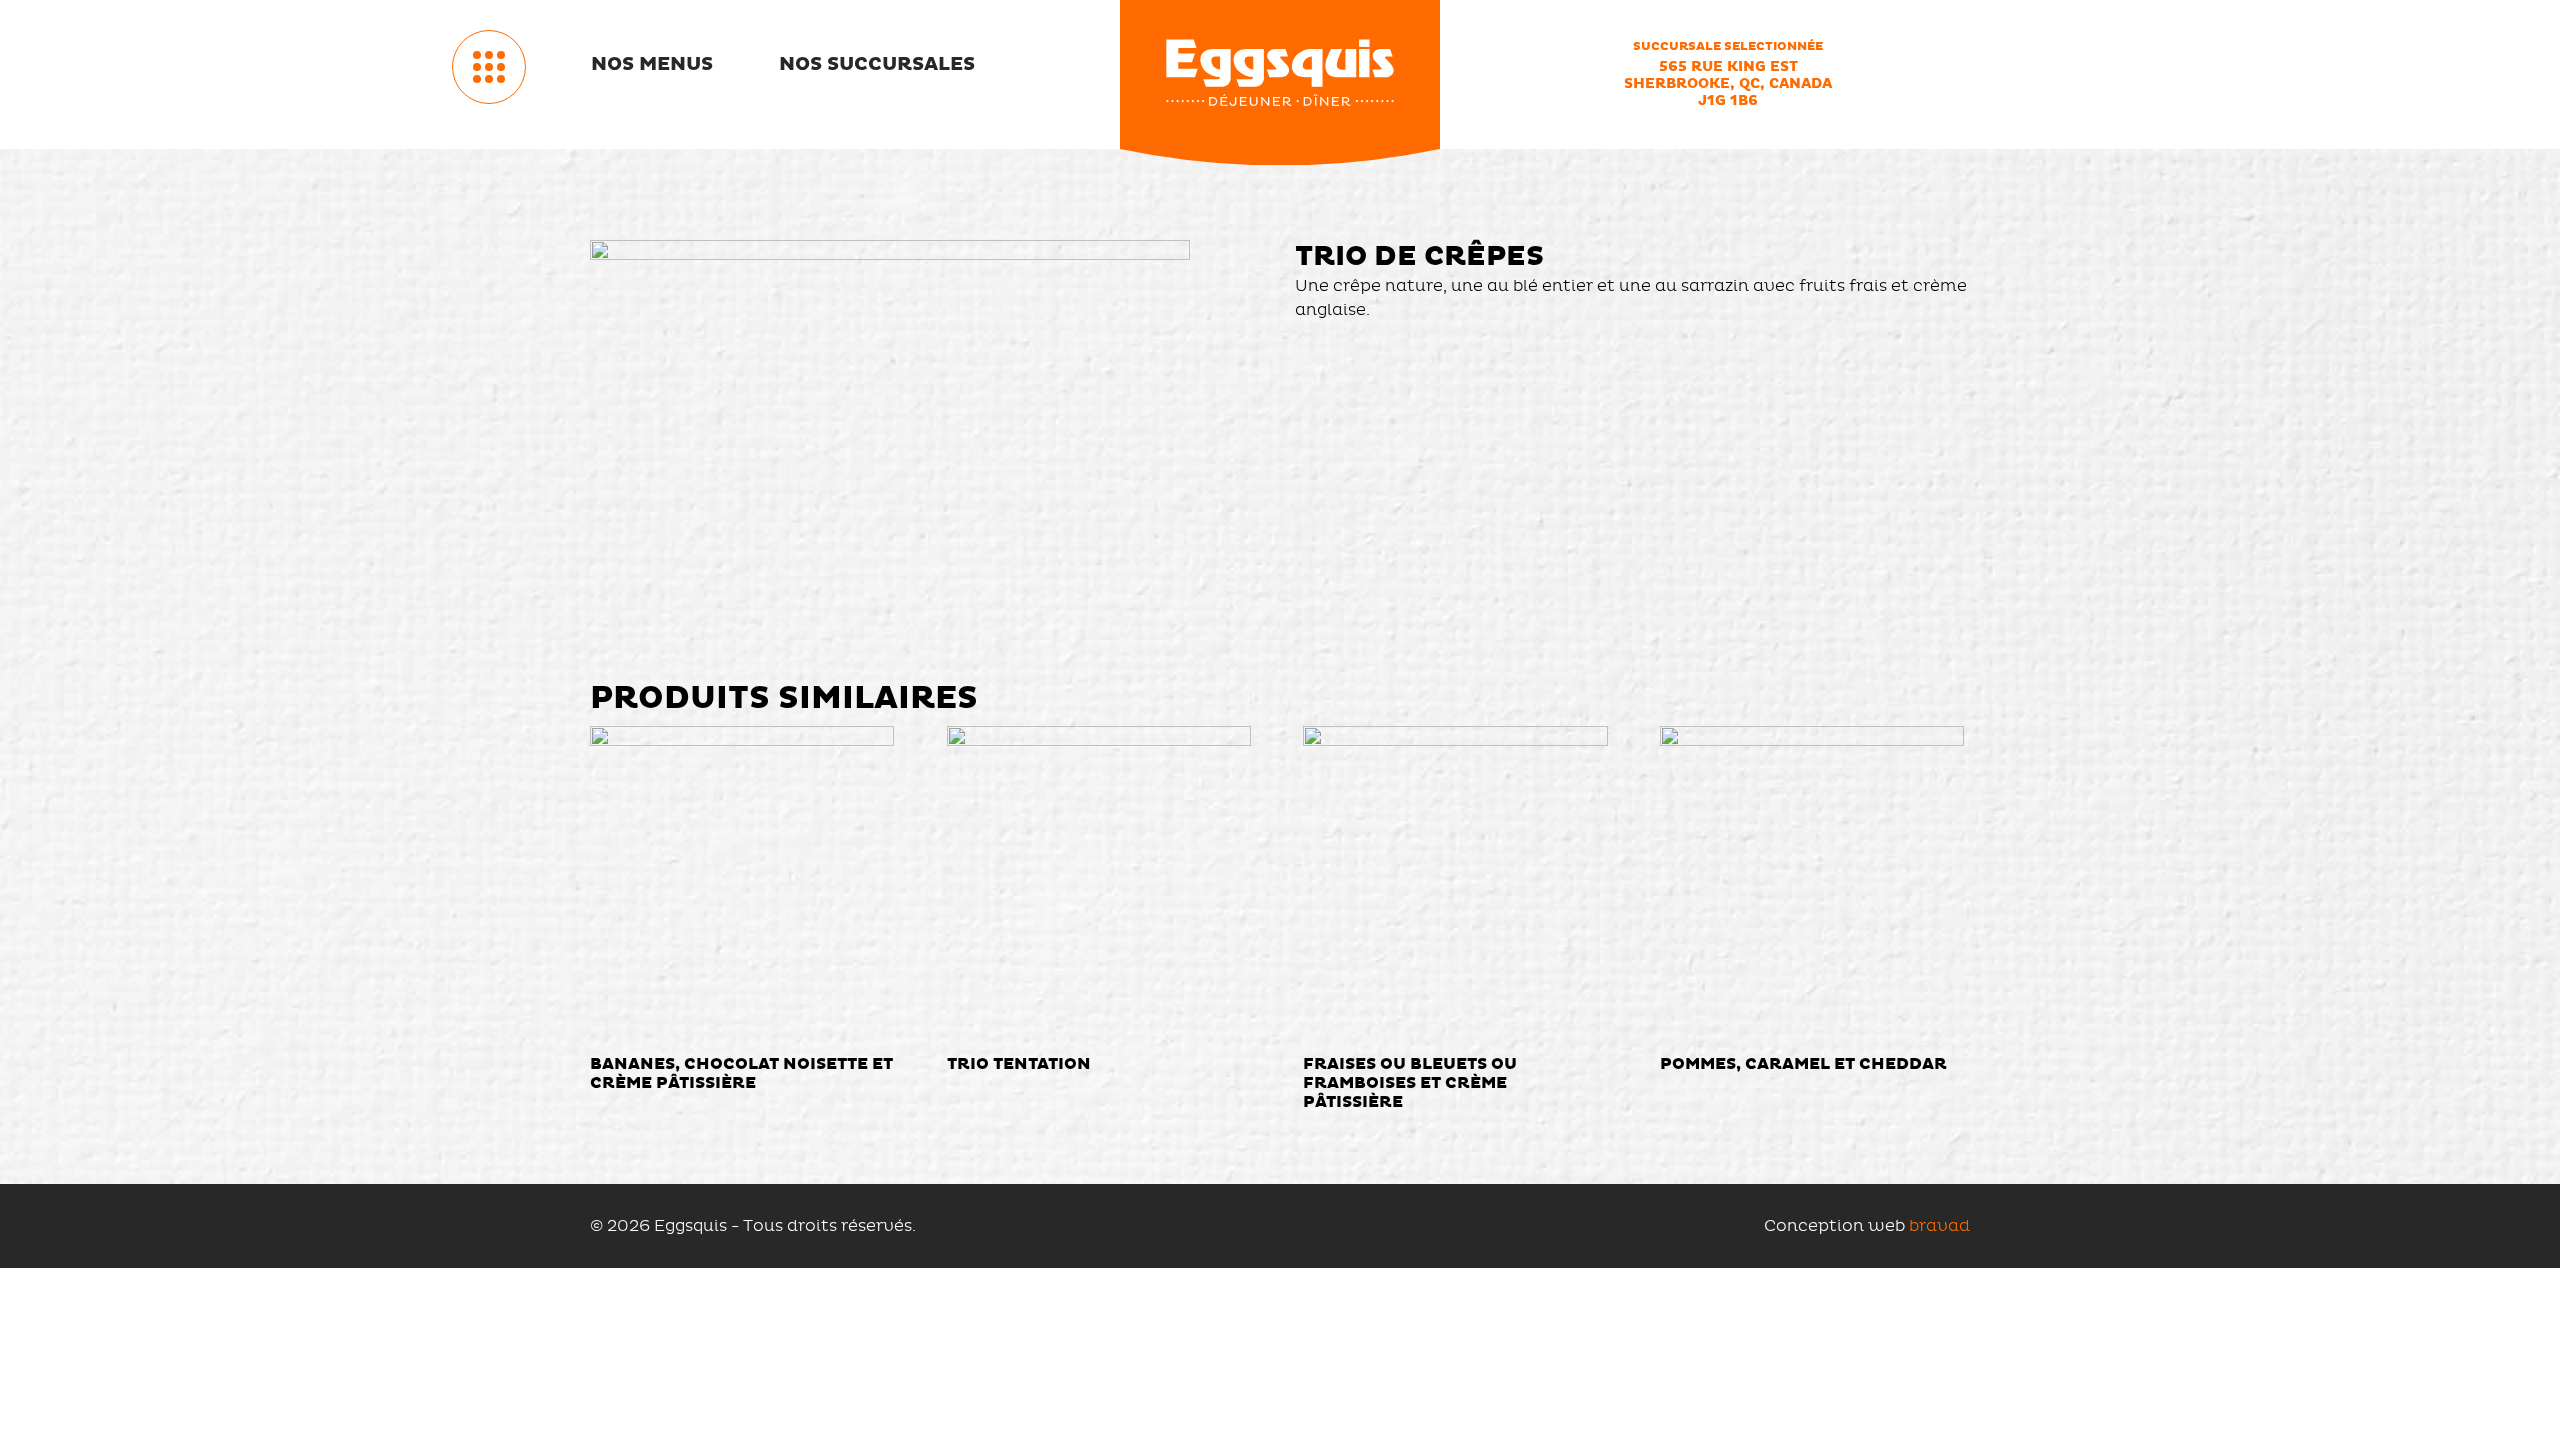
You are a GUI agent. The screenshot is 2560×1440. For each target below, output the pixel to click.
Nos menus (652, 64)
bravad (1939, 1225)
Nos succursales (877, 64)
